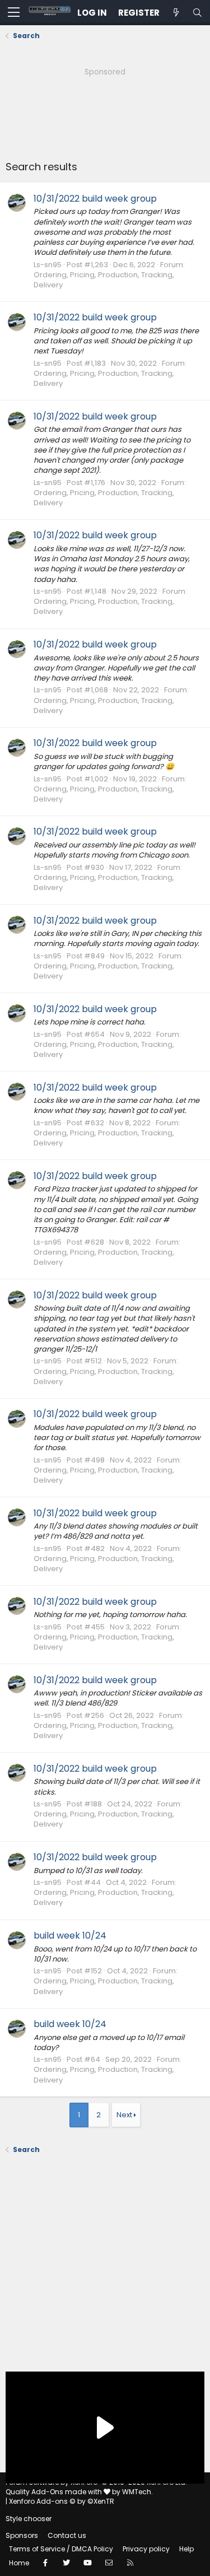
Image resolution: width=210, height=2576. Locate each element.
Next (124, 2115)
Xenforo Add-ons (62, 2501)
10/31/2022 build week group (95, 199)
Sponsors (22, 2535)
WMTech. (137, 2492)
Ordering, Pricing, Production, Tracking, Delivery (104, 280)
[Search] (197, 13)
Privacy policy (146, 2549)
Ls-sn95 (48, 265)
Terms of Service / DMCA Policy (61, 2549)
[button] (14, 13)
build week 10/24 (70, 1936)
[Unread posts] (176, 13)
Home (19, 2563)
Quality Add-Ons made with (55, 2492)
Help (186, 2549)
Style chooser (29, 2519)
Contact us (67, 2535)
